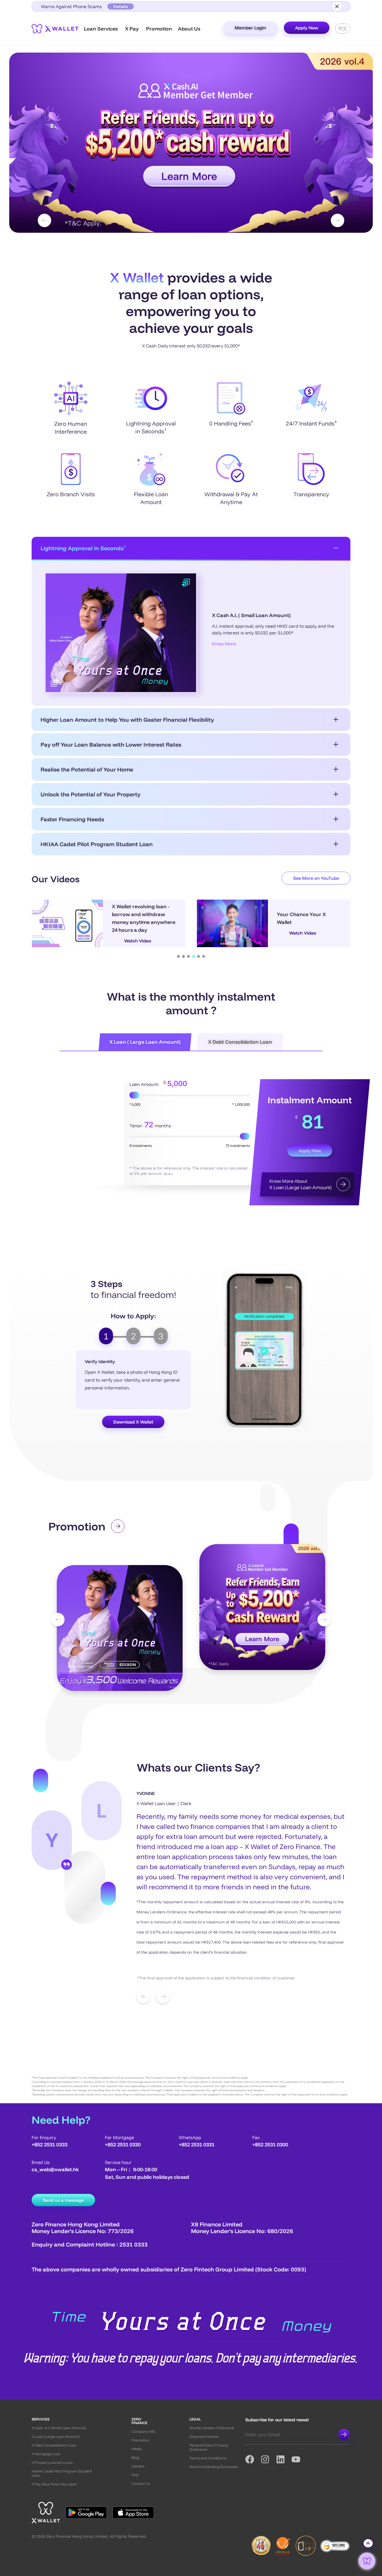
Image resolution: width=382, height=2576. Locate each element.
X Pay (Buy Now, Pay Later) (54, 2484)
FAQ (135, 2475)
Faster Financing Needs (72, 819)
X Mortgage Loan (46, 2454)
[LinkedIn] (284, 2459)
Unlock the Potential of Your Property (90, 794)
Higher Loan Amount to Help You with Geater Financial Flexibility (127, 720)
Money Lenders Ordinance (212, 2428)
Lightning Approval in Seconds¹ (83, 548)
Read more (79, 1683)
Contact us (141, 2484)
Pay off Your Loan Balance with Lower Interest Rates (111, 744)
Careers (138, 2466)
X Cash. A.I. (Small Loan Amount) (59, 2428)
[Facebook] (253, 2459)
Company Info (143, 2432)
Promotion (141, 2440)
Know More (224, 644)
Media (137, 2449)
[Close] (337, 6)
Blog (135, 2458)
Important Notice (204, 2437)
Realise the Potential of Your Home (87, 769)
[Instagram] (268, 2459)
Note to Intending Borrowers (214, 2467)
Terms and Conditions (208, 2458)
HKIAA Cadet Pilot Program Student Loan (97, 844)
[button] (191, 143)
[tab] (106, 1336)
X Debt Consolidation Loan (54, 2445)
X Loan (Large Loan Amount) (56, 2437)
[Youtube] (299, 2459)
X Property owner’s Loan (52, 2463)
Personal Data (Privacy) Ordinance (209, 2447)
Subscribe (344, 2434)
